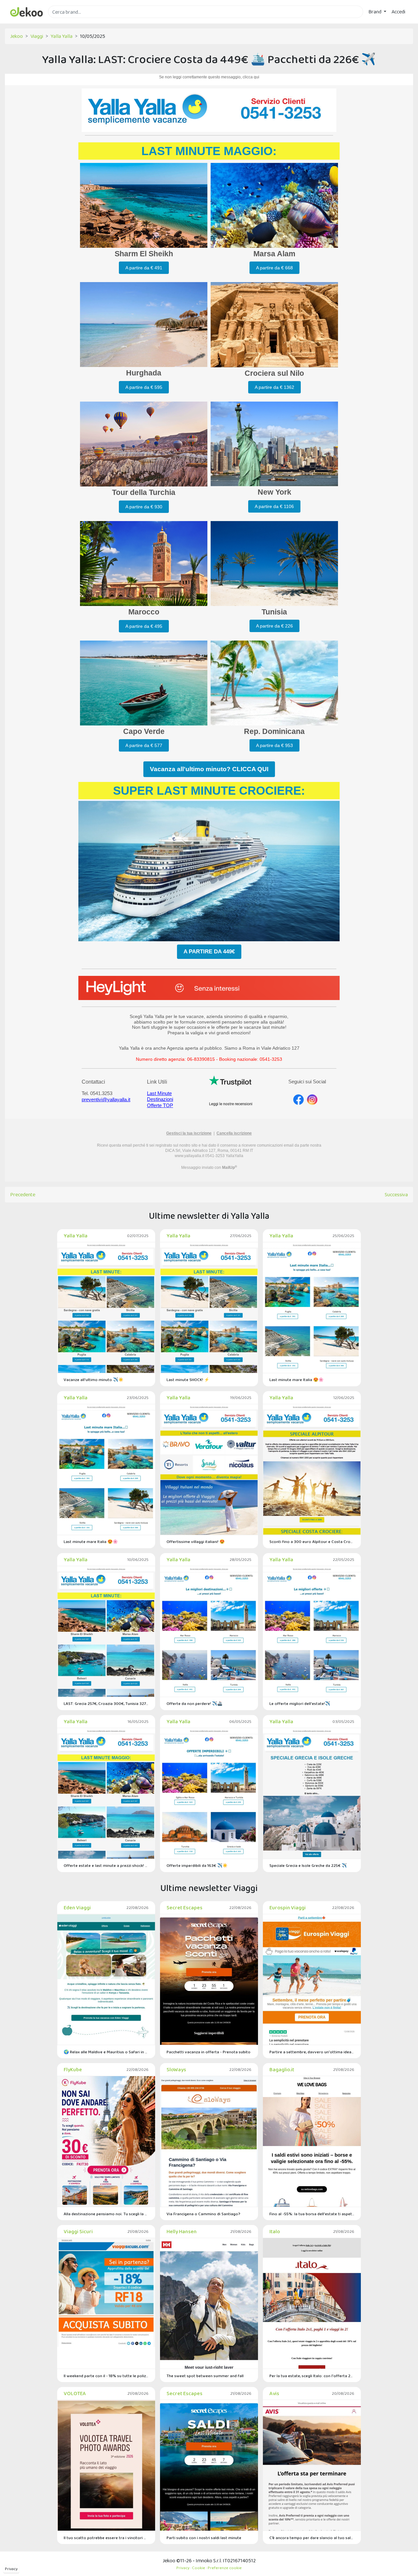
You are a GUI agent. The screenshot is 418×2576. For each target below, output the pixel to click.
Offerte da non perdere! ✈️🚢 (194, 1703)
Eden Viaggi (77, 1908)
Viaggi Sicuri (78, 2231)
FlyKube (73, 2069)
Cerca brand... (62, 22)
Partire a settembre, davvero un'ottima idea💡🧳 (312, 2052)
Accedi (398, 12)
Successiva (396, 1194)
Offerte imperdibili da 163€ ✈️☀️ (197, 1865)
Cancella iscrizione (234, 1133)
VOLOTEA (75, 2393)
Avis (274, 2393)
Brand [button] (375, 12)
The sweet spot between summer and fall (205, 2376)
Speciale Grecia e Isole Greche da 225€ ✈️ (308, 1865)
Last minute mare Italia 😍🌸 (297, 1380)
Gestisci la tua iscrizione (189, 1133)
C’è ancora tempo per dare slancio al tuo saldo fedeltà (312, 2538)
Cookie (199, 2568)
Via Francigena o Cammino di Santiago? (203, 2214)
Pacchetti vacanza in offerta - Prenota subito (209, 2052)
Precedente (23, 1194)
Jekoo (16, 36)
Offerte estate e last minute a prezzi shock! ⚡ (106, 1865)
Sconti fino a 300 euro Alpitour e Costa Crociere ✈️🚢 (312, 1542)
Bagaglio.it (282, 2069)
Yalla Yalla (62, 36)
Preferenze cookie (225, 2568)
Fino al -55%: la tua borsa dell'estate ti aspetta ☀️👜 (312, 2214)
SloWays (176, 2069)
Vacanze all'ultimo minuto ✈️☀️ (94, 1380)
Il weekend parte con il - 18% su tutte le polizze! (106, 2376)
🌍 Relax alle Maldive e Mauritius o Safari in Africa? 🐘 (106, 2052)
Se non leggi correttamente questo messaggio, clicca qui (209, 77)
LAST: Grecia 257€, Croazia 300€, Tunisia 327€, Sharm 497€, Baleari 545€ (106, 1703)
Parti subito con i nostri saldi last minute (204, 2538)
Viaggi (37, 36)
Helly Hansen (182, 2231)
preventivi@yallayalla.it (106, 1099)
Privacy (11, 2569)
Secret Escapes (185, 1908)
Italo (275, 2231)
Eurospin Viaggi (288, 1908)
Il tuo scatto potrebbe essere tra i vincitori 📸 (106, 2538)
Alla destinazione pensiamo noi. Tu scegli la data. (106, 2214)
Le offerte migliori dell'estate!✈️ (300, 1703)
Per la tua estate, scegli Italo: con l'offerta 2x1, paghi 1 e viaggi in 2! (312, 2376)
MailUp (230, 1168)
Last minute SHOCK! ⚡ (188, 1380)
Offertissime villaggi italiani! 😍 (196, 1542)
